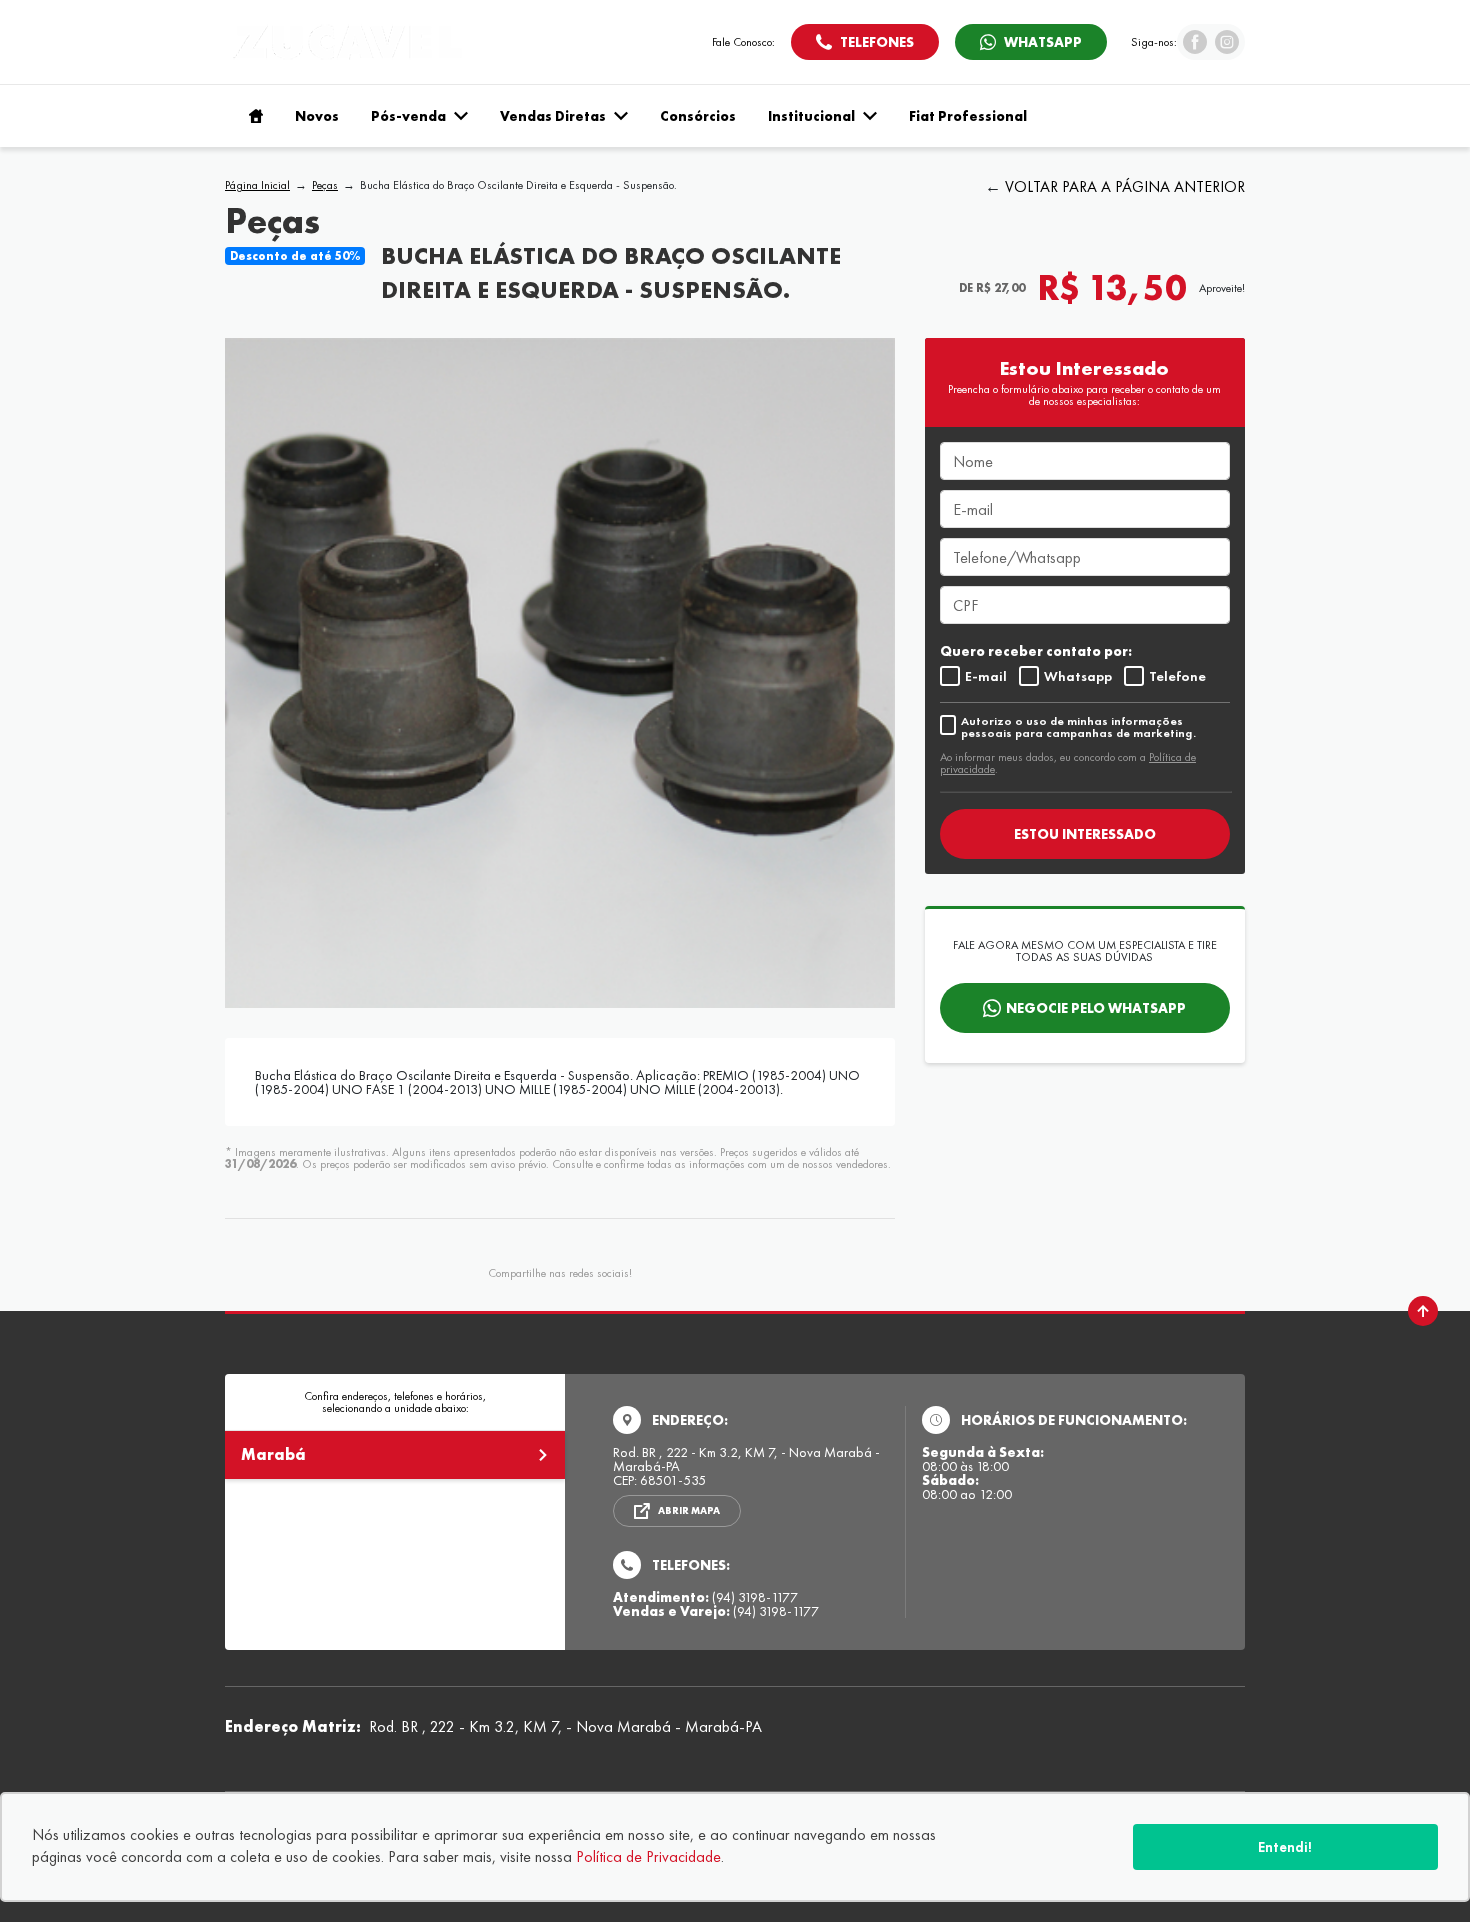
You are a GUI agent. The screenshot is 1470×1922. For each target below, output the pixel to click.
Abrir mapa (689, 1510)
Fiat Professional (968, 116)
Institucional (811, 116)
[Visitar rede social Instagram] (1227, 48)
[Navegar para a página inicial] (252, 116)
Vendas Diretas (553, 116)
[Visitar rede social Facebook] (1195, 48)
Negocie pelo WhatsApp (1096, 1008)
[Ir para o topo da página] (1423, 1311)
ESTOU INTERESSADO (1085, 834)
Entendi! (1285, 1847)
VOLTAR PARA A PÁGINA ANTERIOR (1125, 186)
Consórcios (698, 116)
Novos (317, 116)
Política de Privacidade (648, 1856)
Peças (325, 185)
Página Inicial (257, 185)
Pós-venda (408, 116)
